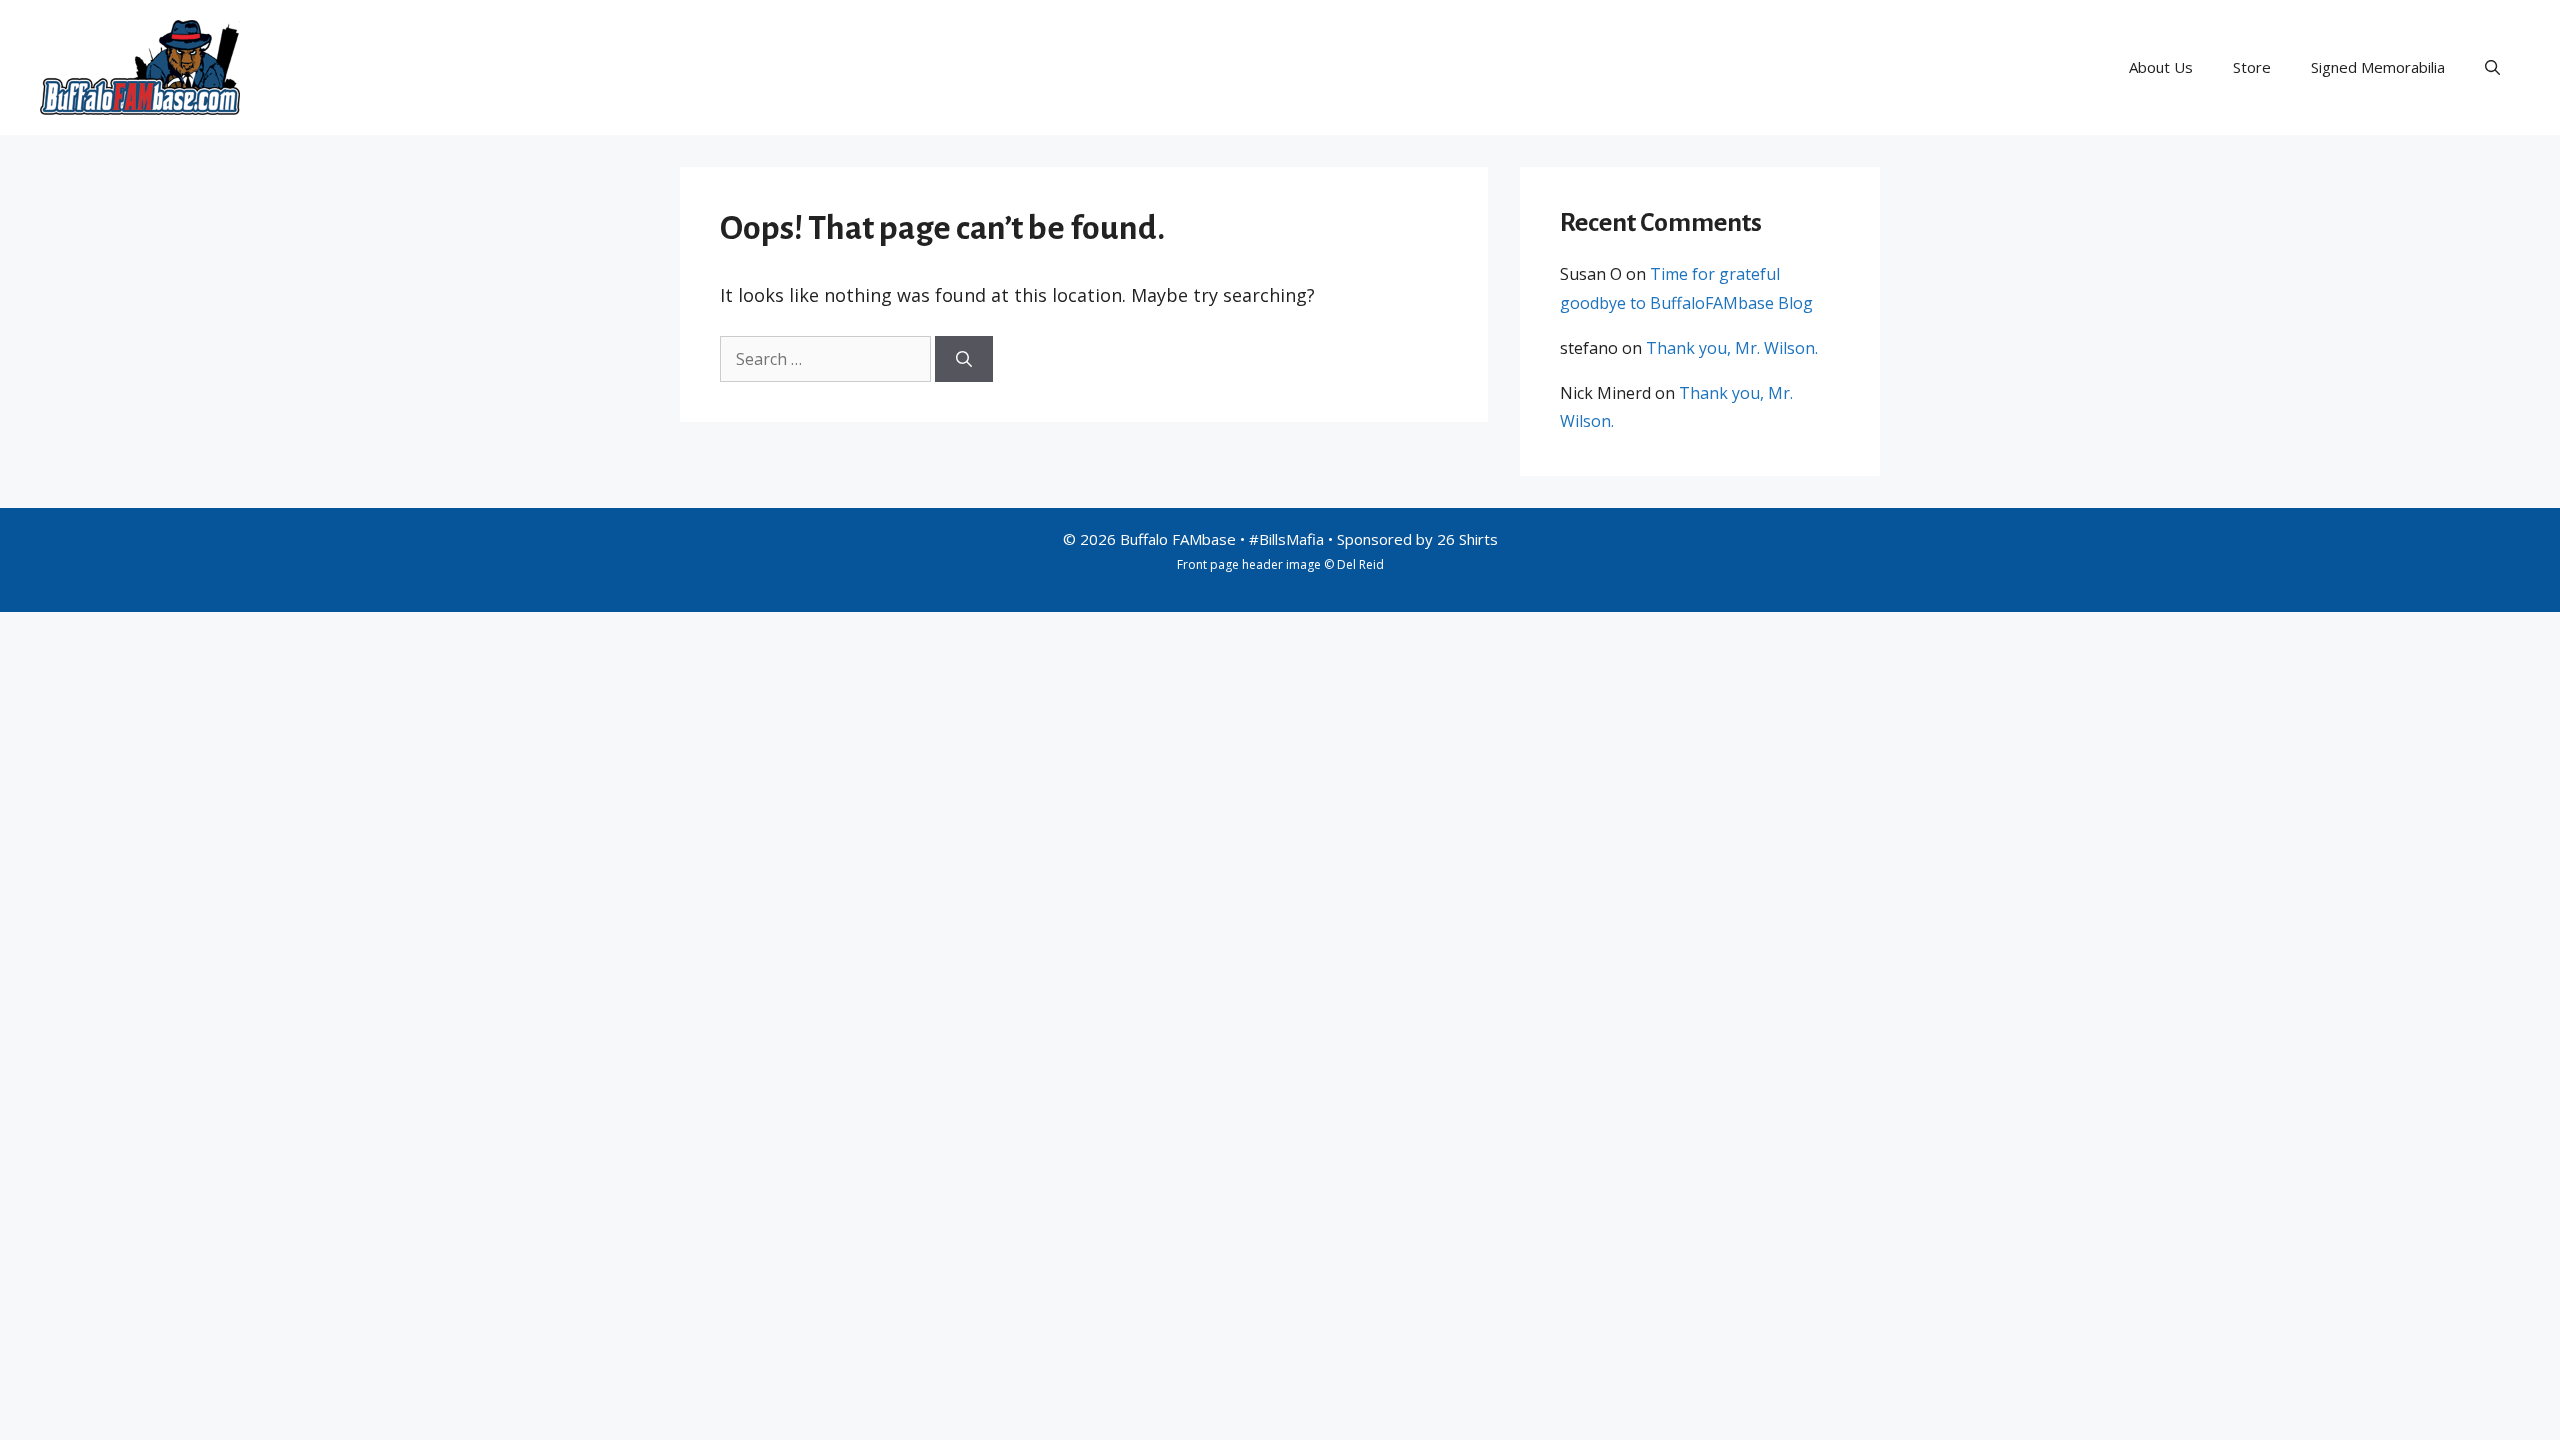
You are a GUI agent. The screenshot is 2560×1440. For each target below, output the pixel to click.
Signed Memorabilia (2378, 67)
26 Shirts (1467, 539)
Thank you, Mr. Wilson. (1732, 348)
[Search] (964, 359)
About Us (2161, 67)
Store (2252, 67)
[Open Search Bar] (2492, 67)
